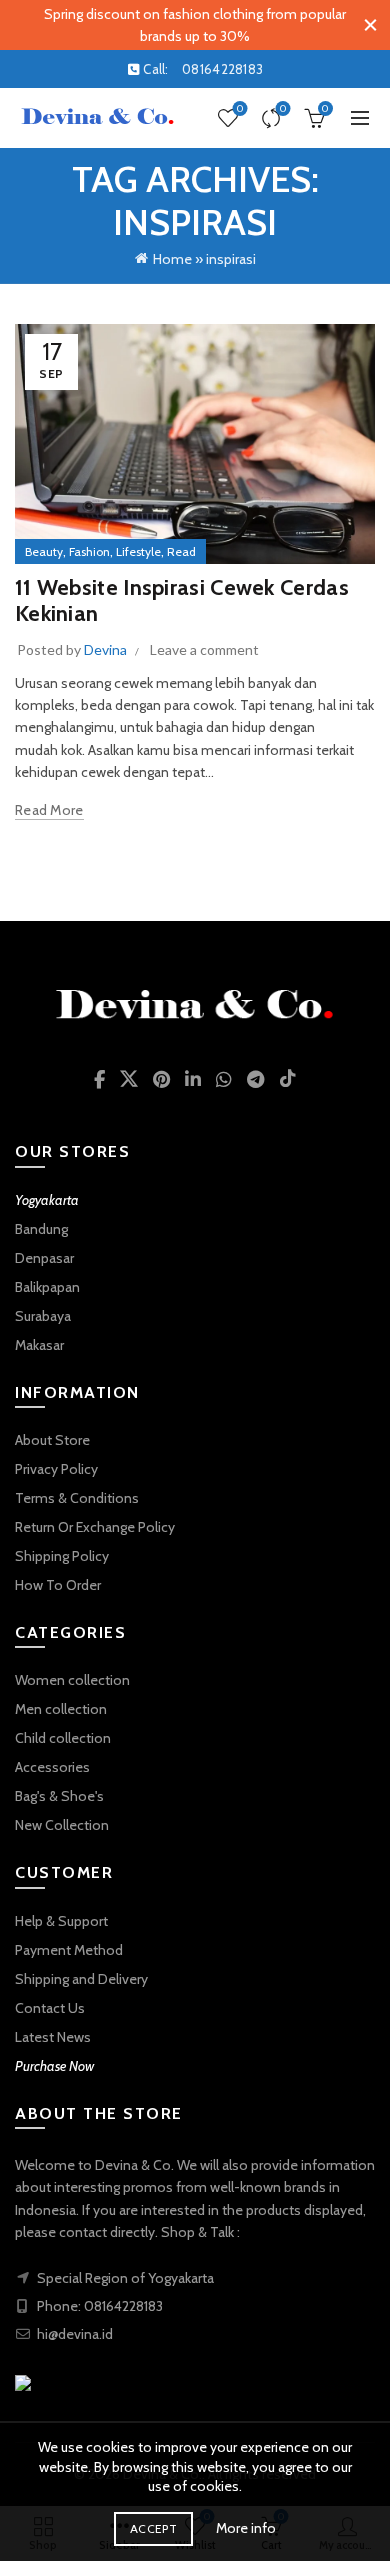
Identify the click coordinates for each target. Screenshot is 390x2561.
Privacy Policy (56, 1469)
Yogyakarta (47, 1200)
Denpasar (44, 1258)
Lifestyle (138, 551)
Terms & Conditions (77, 1498)
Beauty (44, 551)
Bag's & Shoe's (59, 1796)
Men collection (61, 1709)
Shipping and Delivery (81, 1979)
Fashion (89, 551)
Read (181, 551)
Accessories (52, 1767)
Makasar (39, 1345)
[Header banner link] (175, 25)
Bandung (41, 1229)
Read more (49, 810)
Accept (153, 2528)
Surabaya (43, 1316)
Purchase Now (54, 2066)
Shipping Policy (62, 1556)
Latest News (53, 2037)
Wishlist (240, 109)
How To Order (58, 1585)
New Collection (62, 1825)
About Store (52, 1440)
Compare (283, 109)
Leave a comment (204, 649)
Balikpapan (47, 1287)
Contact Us (50, 2008)
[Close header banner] (370, 25)
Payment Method (69, 1950)
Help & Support (61, 1921)
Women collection (72, 1680)
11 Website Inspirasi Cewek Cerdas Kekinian (182, 600)
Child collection (63, 1738)
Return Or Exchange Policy (95, 1527)
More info (246, 2528)
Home (172, 259)
